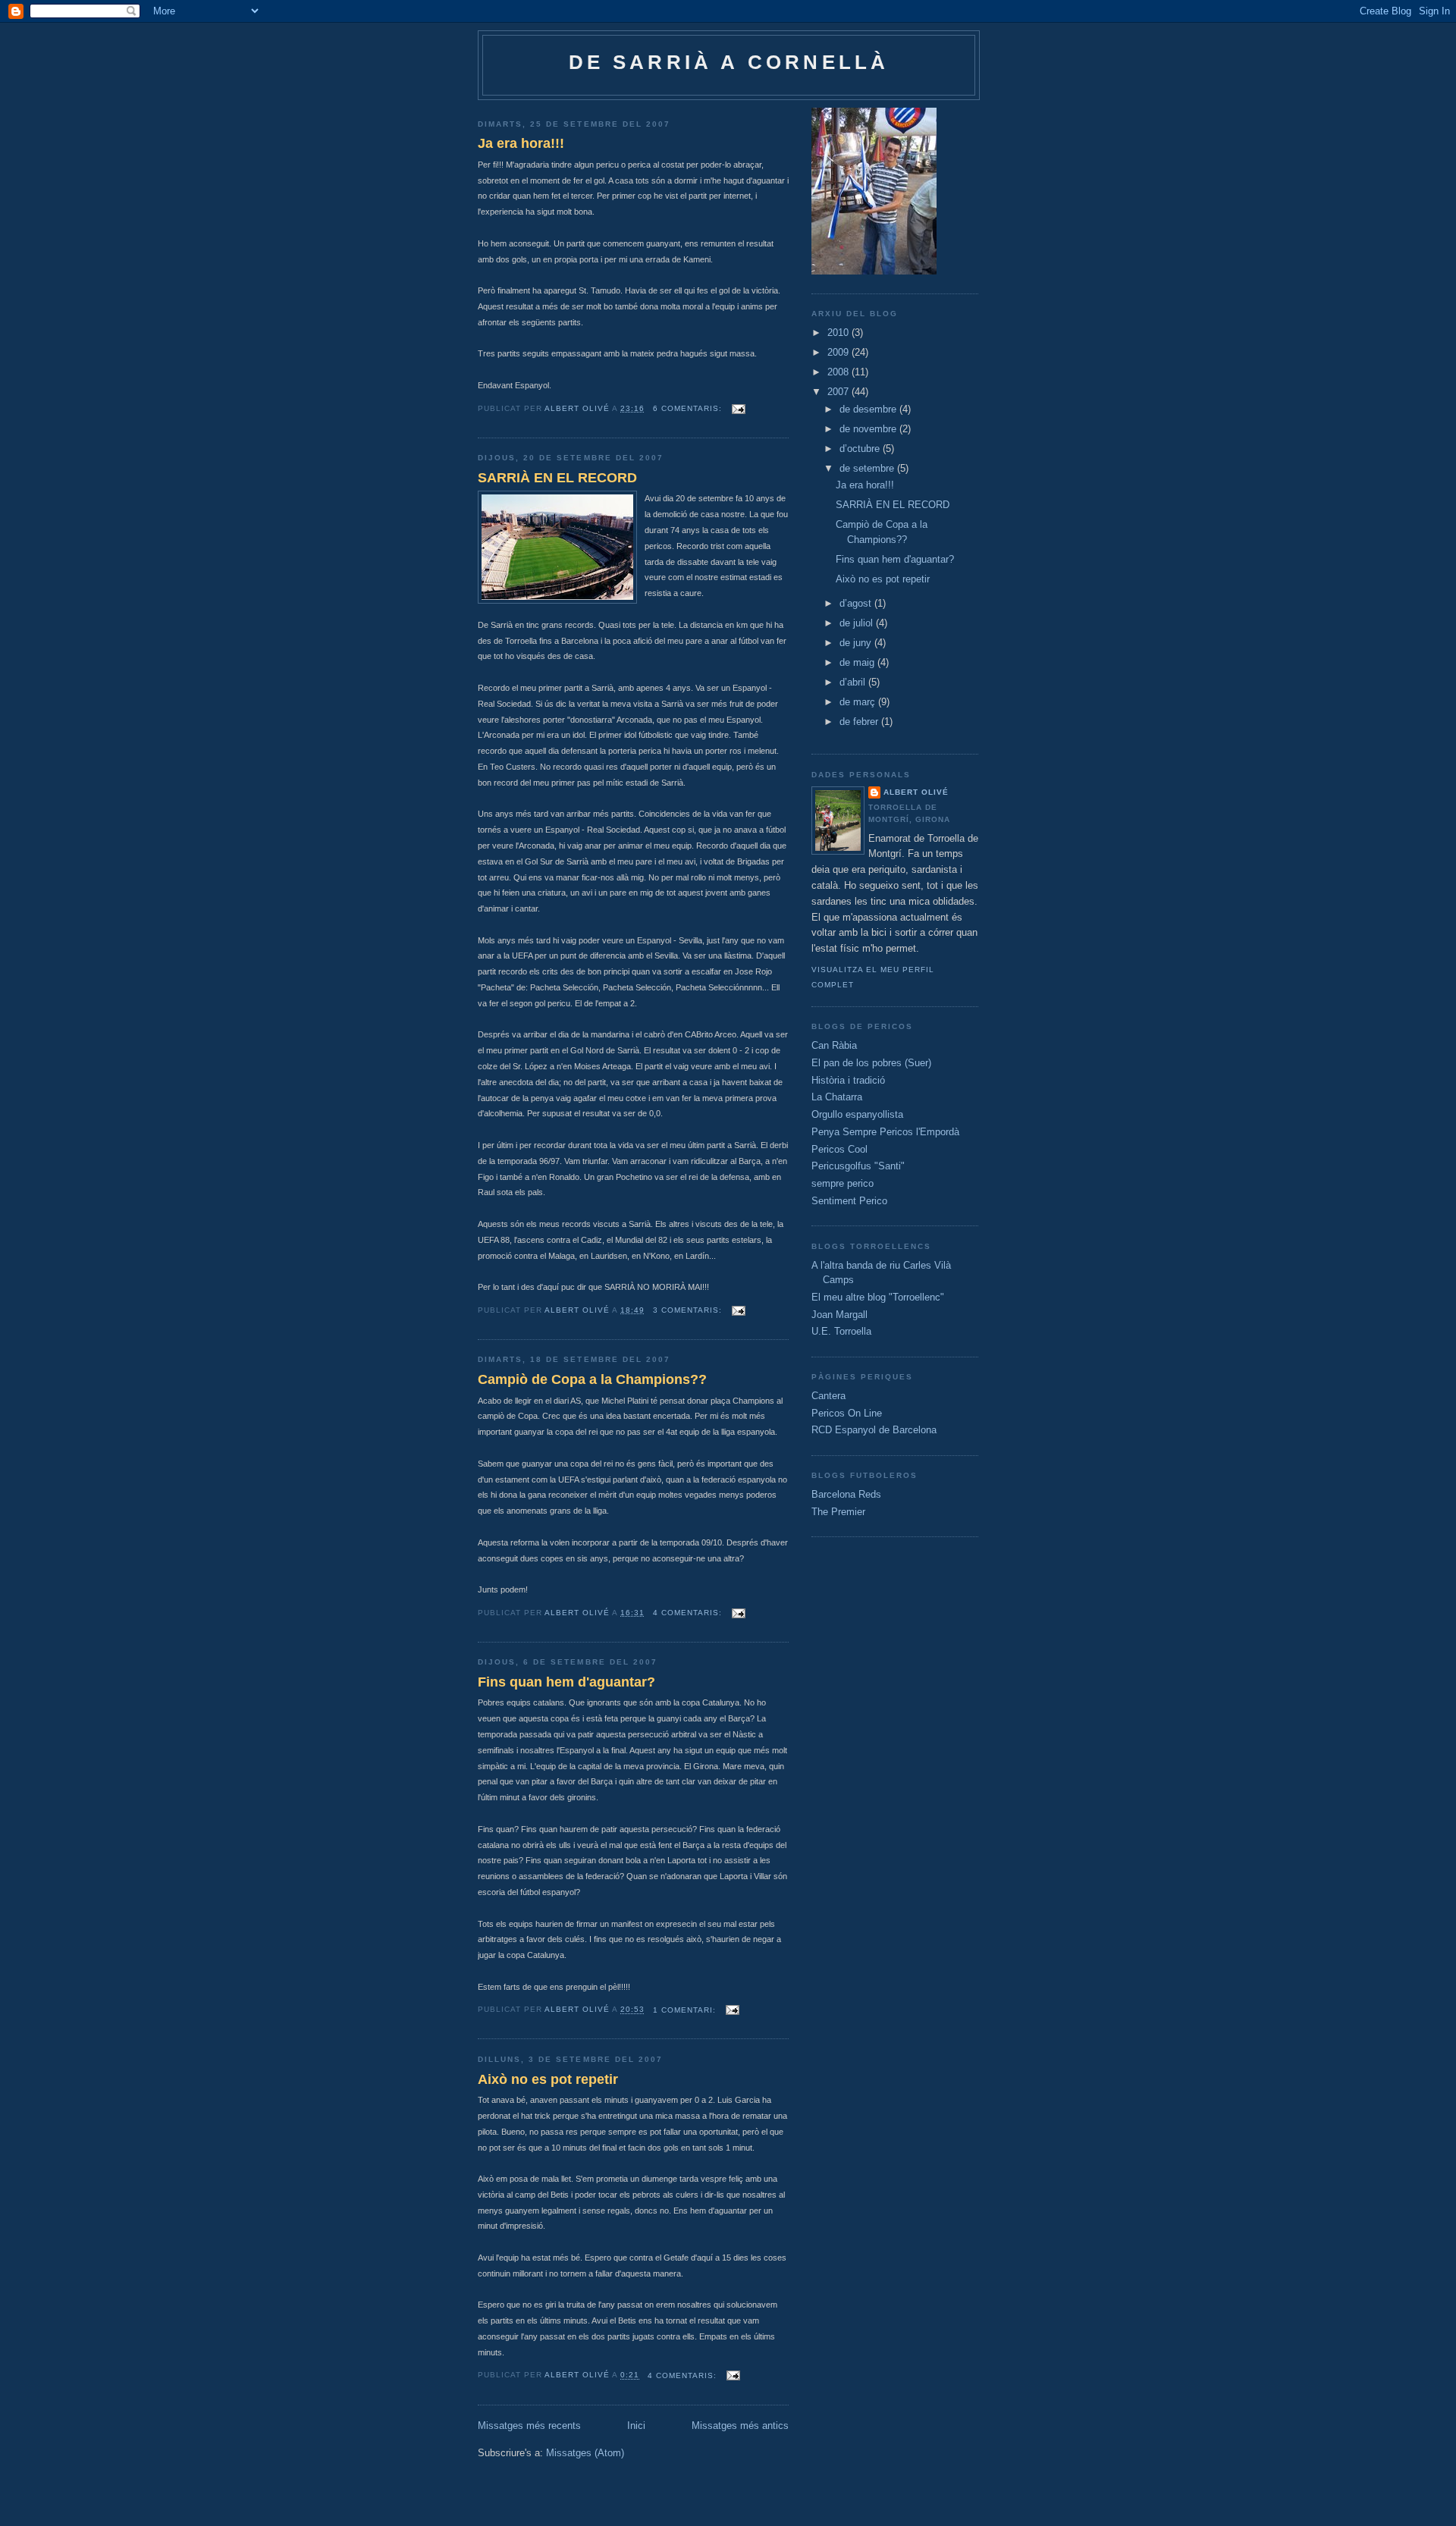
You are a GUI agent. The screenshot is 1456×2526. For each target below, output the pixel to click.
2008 (839, 372)
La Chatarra (837, 1097)
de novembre (869, 429)
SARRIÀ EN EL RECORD (557, 478)
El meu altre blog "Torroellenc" (878, 1297)
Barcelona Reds (846, 1494)
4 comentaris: (689, 1613)
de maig (858, 662)
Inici (636, 2426)
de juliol (858, 623)
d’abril (854, 682)
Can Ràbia (834, 1045)
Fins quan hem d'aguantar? (566, 1682)
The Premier (838, 1512)
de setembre (868, 468)
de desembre (869, 409)
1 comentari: (686, 2010)
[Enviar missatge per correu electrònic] (738, 408)
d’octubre (861, 449)
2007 (839, 392)
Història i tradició (848, 1080)
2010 (839, 333)
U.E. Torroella (841, 1331)
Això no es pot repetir (548, 2079)
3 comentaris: (689, 1310)
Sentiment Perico (849, 1201)
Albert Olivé (916, 792)
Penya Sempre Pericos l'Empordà (885, 1132)
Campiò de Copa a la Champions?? (592, 1379)
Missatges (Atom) (585, 2453)
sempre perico (843, 1183)
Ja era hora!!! (521, 143)
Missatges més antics (740, 2426)
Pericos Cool (839, 1149)
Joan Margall (839, 1315)
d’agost (857, 603)
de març (859, 702)
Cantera (828, 1396)
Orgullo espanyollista (857, 1114)
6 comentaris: (689, 408)
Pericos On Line (847, 1413)
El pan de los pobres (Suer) (871, 1063)
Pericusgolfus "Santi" (858, 1166)
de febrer (860, 722)
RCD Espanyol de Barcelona (874, 1430)
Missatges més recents (529, 2426)
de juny (857, 643)
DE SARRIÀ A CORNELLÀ (729, 62)
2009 (839, 352)
